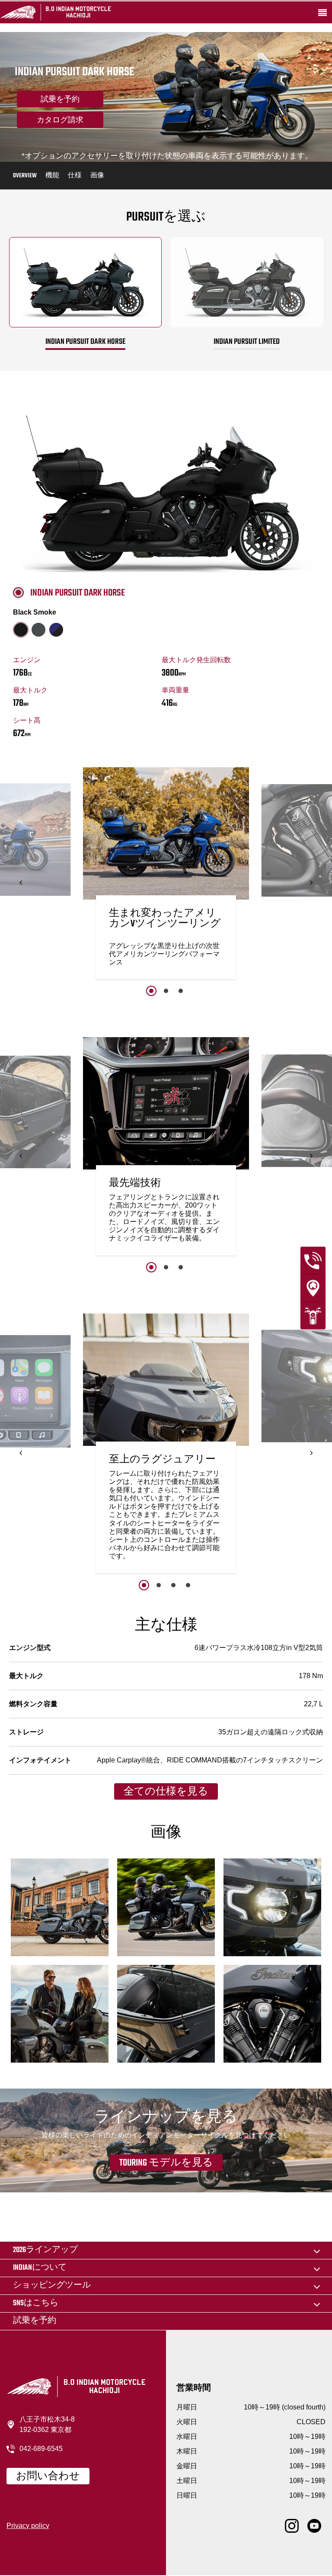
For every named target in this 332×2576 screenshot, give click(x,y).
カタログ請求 (60, 121)
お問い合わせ (48, 2477)
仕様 (75, 176)
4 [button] (188, 1585)
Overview (25, 176)
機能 (52, 176)
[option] (166, 875)
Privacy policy (28, 2526)
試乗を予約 (60, 100)
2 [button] (166, 991)
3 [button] (181, 991)
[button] (21, 883)
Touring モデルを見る (166, 2163)
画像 (97, 176)
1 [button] (151, 991)
